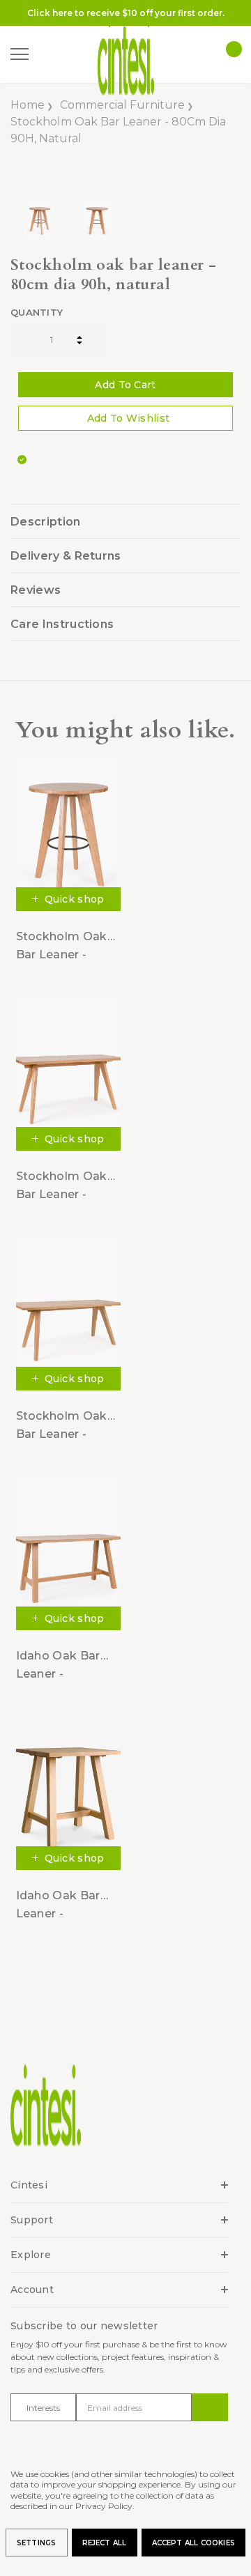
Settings (37, 2543)
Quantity (37, 312)
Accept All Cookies (194, 2543)
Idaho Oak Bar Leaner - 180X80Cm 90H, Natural (63, 1665)
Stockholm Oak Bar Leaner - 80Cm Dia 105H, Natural (62, 946)
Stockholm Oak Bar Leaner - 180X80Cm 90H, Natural (63, 1186)
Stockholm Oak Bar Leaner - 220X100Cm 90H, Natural (66, 1426)
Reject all (105, 2543)
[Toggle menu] (20, 54)
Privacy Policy (104, 2506)
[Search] (48, 55)
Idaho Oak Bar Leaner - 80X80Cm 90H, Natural (61, 1905)
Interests (43, 2408)
